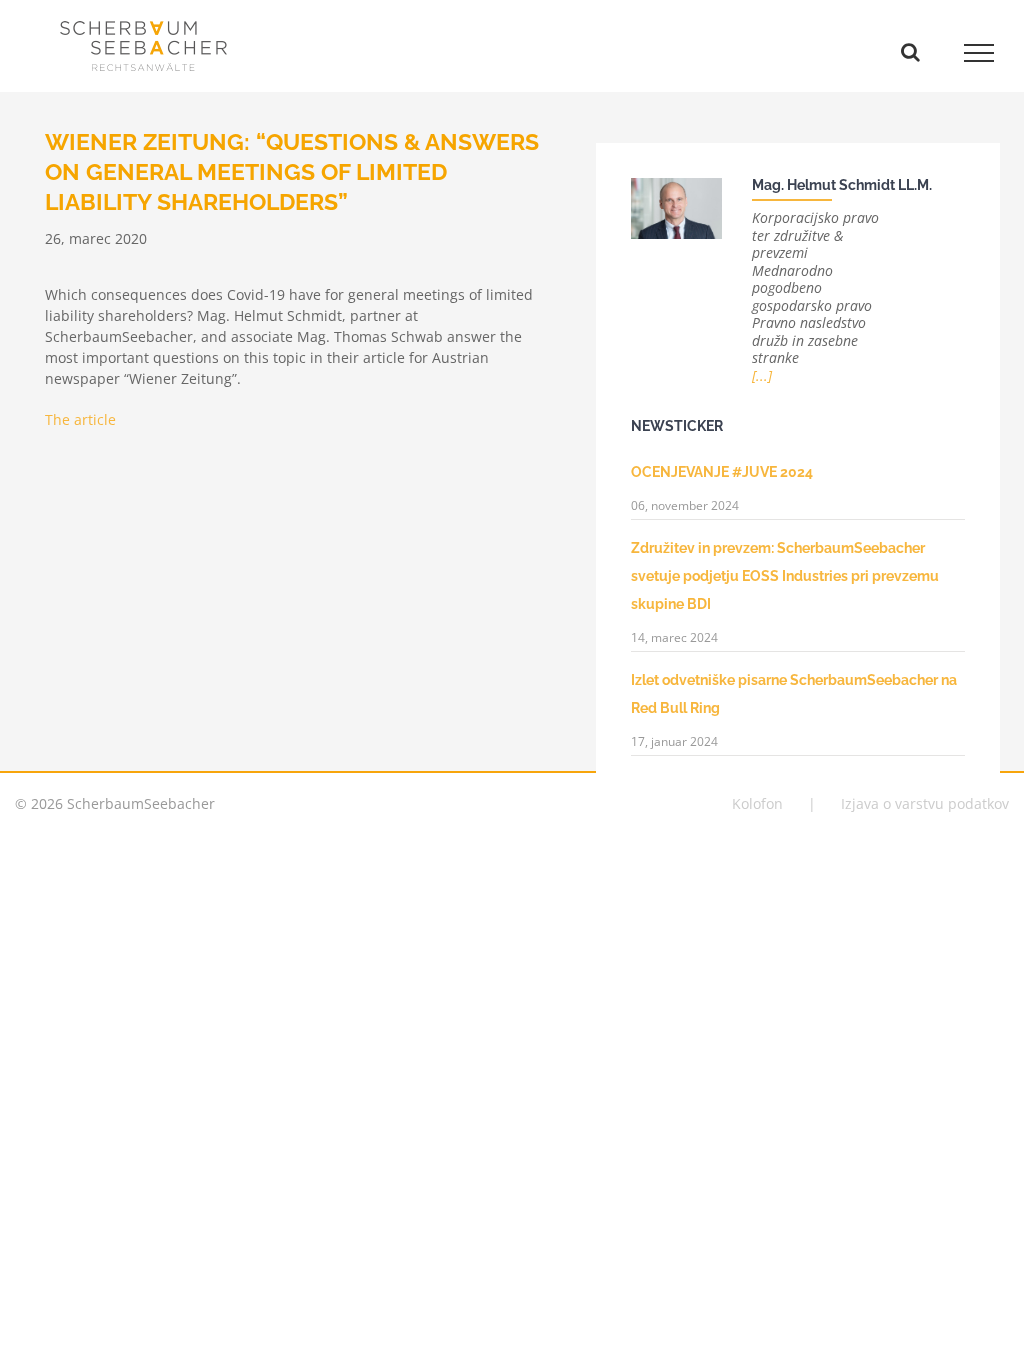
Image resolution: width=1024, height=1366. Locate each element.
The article (80, 419)
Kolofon (757, 803)
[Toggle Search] (910, 52)
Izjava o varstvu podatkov (925, 803)
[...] (762, 375)
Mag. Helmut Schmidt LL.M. (842, 185)
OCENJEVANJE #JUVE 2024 (722, 472)
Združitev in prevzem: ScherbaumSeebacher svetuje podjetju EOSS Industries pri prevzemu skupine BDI (785, 576)
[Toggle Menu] (979, 53)
